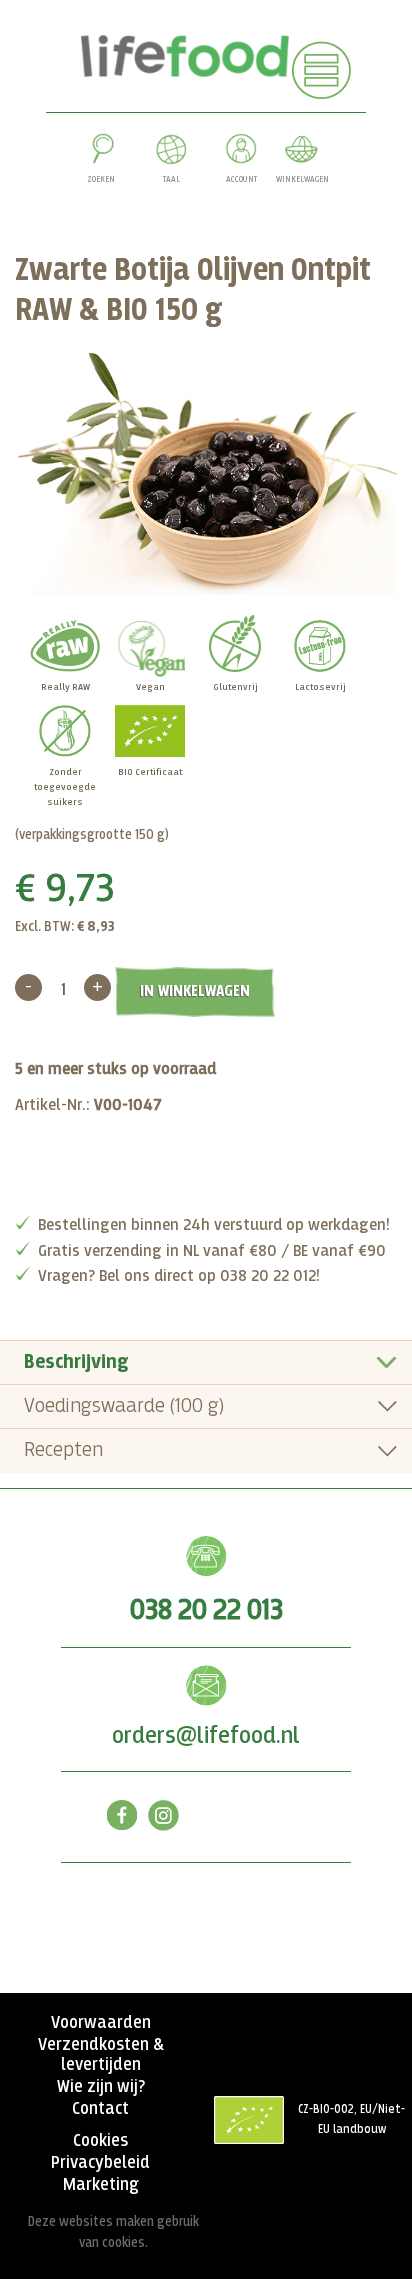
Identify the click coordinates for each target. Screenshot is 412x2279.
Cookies (100, 2141)
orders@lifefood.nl (206, 1736)
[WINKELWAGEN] (301, 153)
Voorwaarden (101, 2023)
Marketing (101, 2185)
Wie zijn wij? (101, 2087)
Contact (100, 2109)
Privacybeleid (100, 2163)
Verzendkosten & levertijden (101, 2055)
